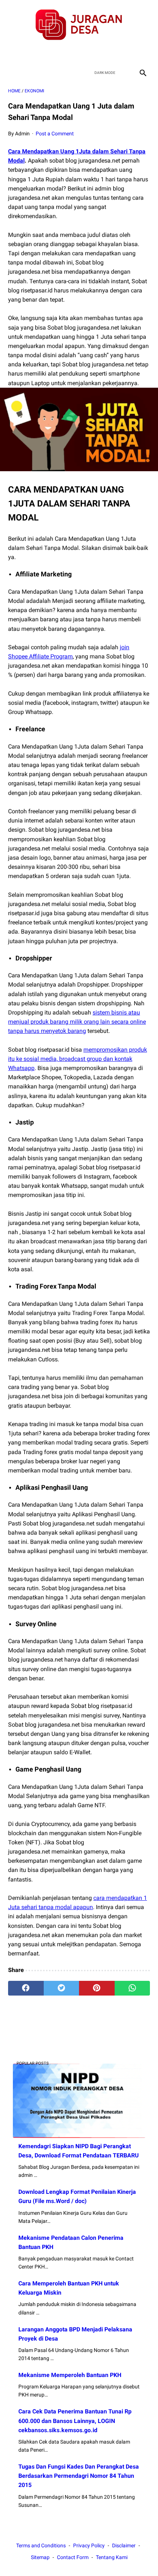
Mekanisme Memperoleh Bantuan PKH (70, 2375)
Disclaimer (124, 2545)
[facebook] (53, 53)
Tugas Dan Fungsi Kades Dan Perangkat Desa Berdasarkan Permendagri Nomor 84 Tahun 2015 (79, 2476)
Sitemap (40, 2557)
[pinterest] (97, 1988)
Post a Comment (55, 134)
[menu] (12, 73)
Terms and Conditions (41, 2545)
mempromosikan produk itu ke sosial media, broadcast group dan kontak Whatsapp (78, 1059)
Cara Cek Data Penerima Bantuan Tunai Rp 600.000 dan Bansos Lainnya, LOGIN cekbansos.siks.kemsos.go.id (75, 2421)
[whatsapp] (132, 1988)
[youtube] (88, 53)
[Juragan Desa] (79, 25)
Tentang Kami (112, 2557)
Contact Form (73, 2557)
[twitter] (70, 53)
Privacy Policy (89, 2545)
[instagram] (105, 53)
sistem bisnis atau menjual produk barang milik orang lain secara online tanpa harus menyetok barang (77, 1022)
